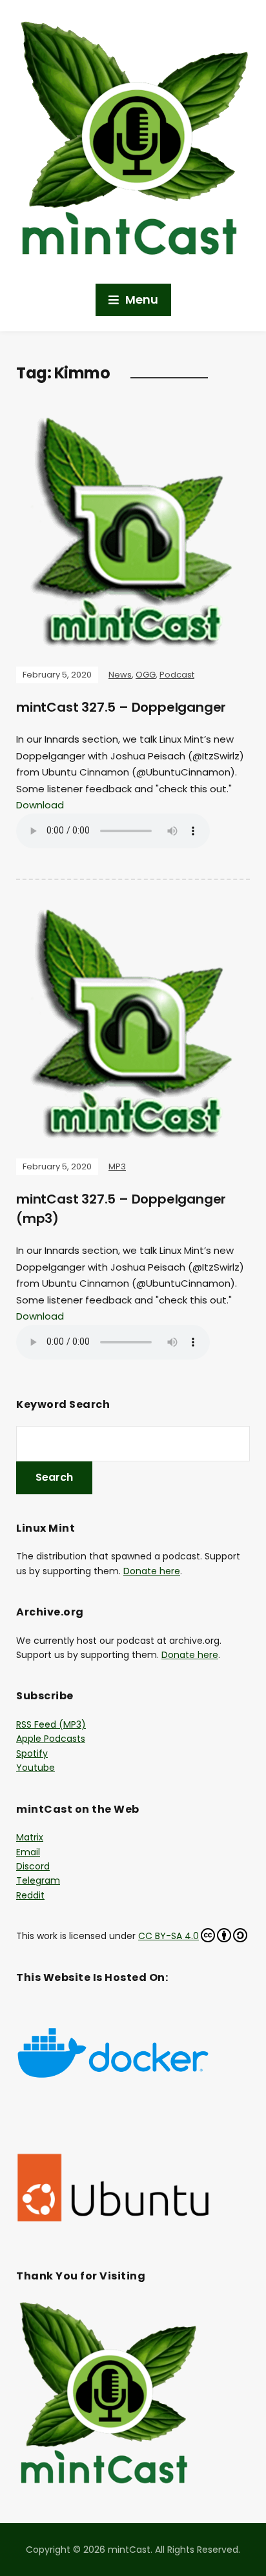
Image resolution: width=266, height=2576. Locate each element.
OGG (146, 675)
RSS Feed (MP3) (51, 1724)
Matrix (30, 1837)
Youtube (36, 1768)
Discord (33, 1866)
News (120, 675)
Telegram (38, 1880)
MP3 (117, 1166)
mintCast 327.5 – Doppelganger (121, 707)
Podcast (177, 675)
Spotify (32, 1753)
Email (28, 1852)
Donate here (152, 1571)
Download (40, 805)
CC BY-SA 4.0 (169, 1936)
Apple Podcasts (51, 1739)
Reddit (30, 1895)
